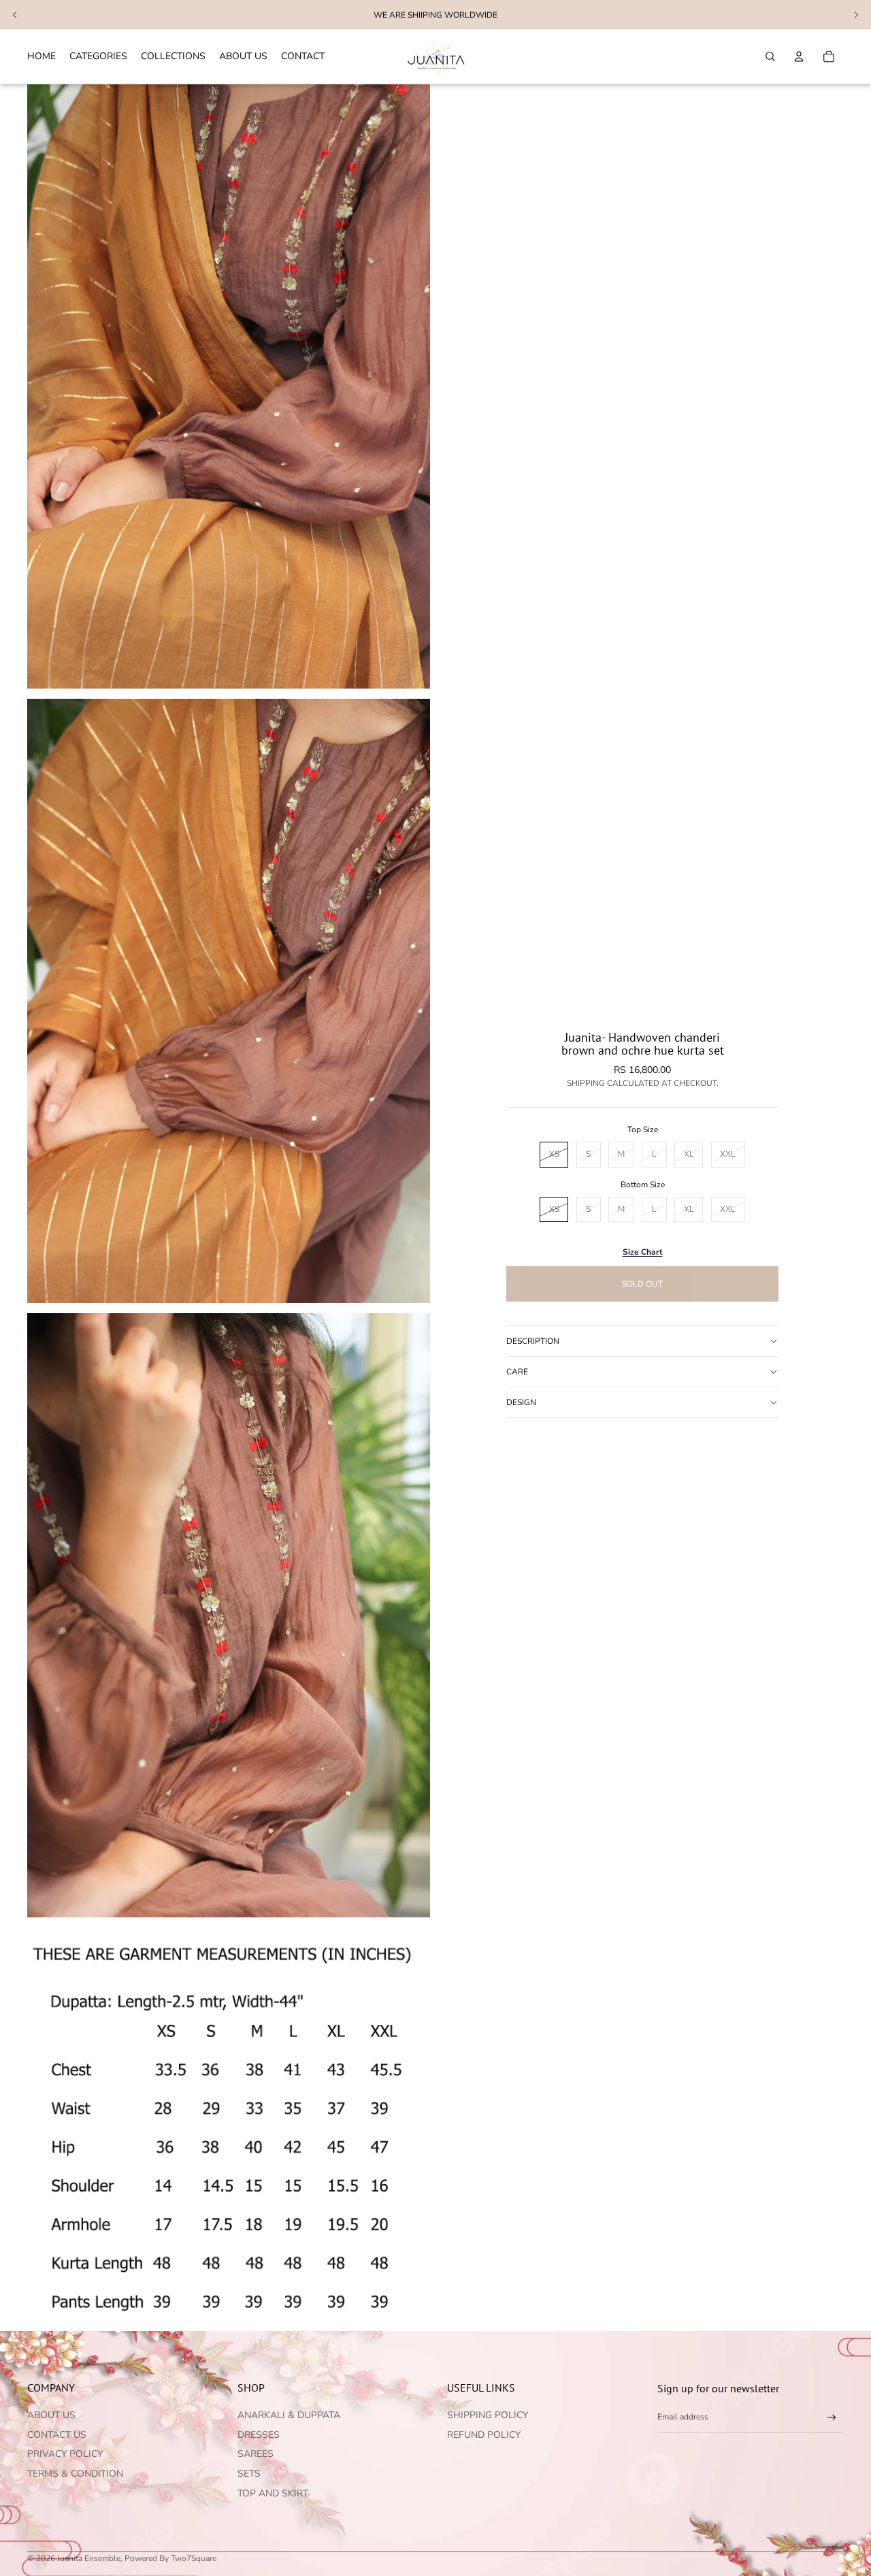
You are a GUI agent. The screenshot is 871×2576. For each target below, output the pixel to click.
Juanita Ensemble (89, 2558)
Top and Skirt (273, 2493)
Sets (249, 2474)
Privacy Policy (65, 2454)
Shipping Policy (488, 2415)
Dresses (259, 2435)
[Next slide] (856, 15)
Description (533, 1341)
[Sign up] (832, 2418)
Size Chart (643, 1252)
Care (517, 1372)
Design (521, 1402)
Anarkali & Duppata (289, 2415)
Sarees (256, 2454)
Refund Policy (484, 2435)
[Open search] (770, 56)
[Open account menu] (799, 56)
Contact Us (57, 2435)
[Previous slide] (15, 15)
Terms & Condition (75, 2474)
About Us (51, 2415)
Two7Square (194, 2558)
